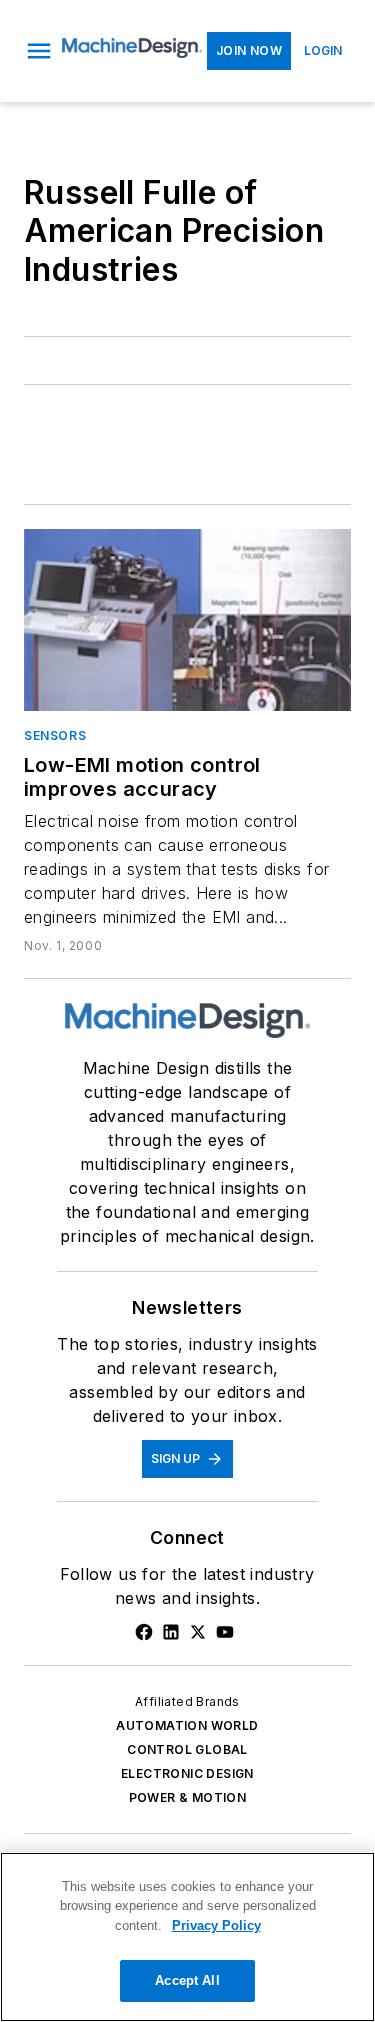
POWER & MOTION (188, 1797)
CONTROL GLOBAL (187, 1749)
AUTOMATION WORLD (187, 1725)
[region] (187, 1937)
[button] (39, 51)
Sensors (55, 735)
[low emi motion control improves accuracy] (187, 620)
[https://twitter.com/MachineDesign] (198, 1632)
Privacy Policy (216, 1925)
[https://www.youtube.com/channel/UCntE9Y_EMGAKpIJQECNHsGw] (225, 1632)
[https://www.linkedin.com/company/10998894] (171, 1632)
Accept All (187, 1980)
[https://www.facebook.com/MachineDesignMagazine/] (144, 1632)
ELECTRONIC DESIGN (187, 1773)
